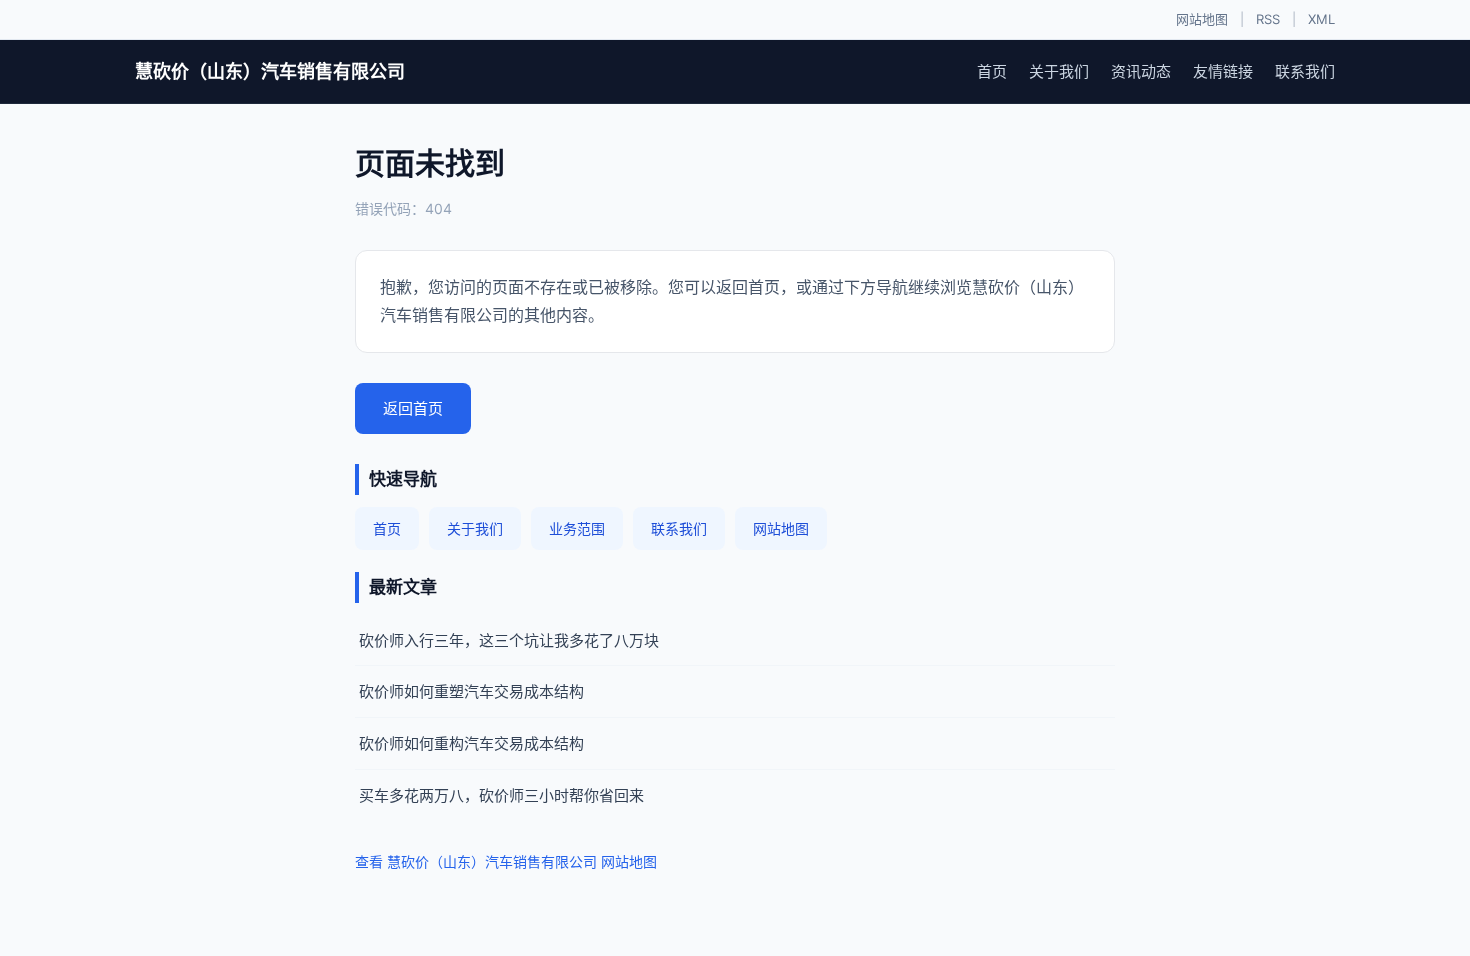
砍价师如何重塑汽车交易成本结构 (471, 691)
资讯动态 (1141, 71)
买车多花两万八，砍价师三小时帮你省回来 (501, 795)
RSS (1268, 19)
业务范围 (577, 528)
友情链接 (1223, 71)
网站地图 (1202, 19)
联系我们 (1305, 71)
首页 (992, 71)
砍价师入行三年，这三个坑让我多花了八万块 (509, 640)
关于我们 (1059, 71)
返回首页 (413, 408)
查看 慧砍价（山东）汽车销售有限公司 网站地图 (506, 861)
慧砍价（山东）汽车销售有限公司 (270, 71)
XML (1321, 19)
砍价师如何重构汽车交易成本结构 (471, 743)
